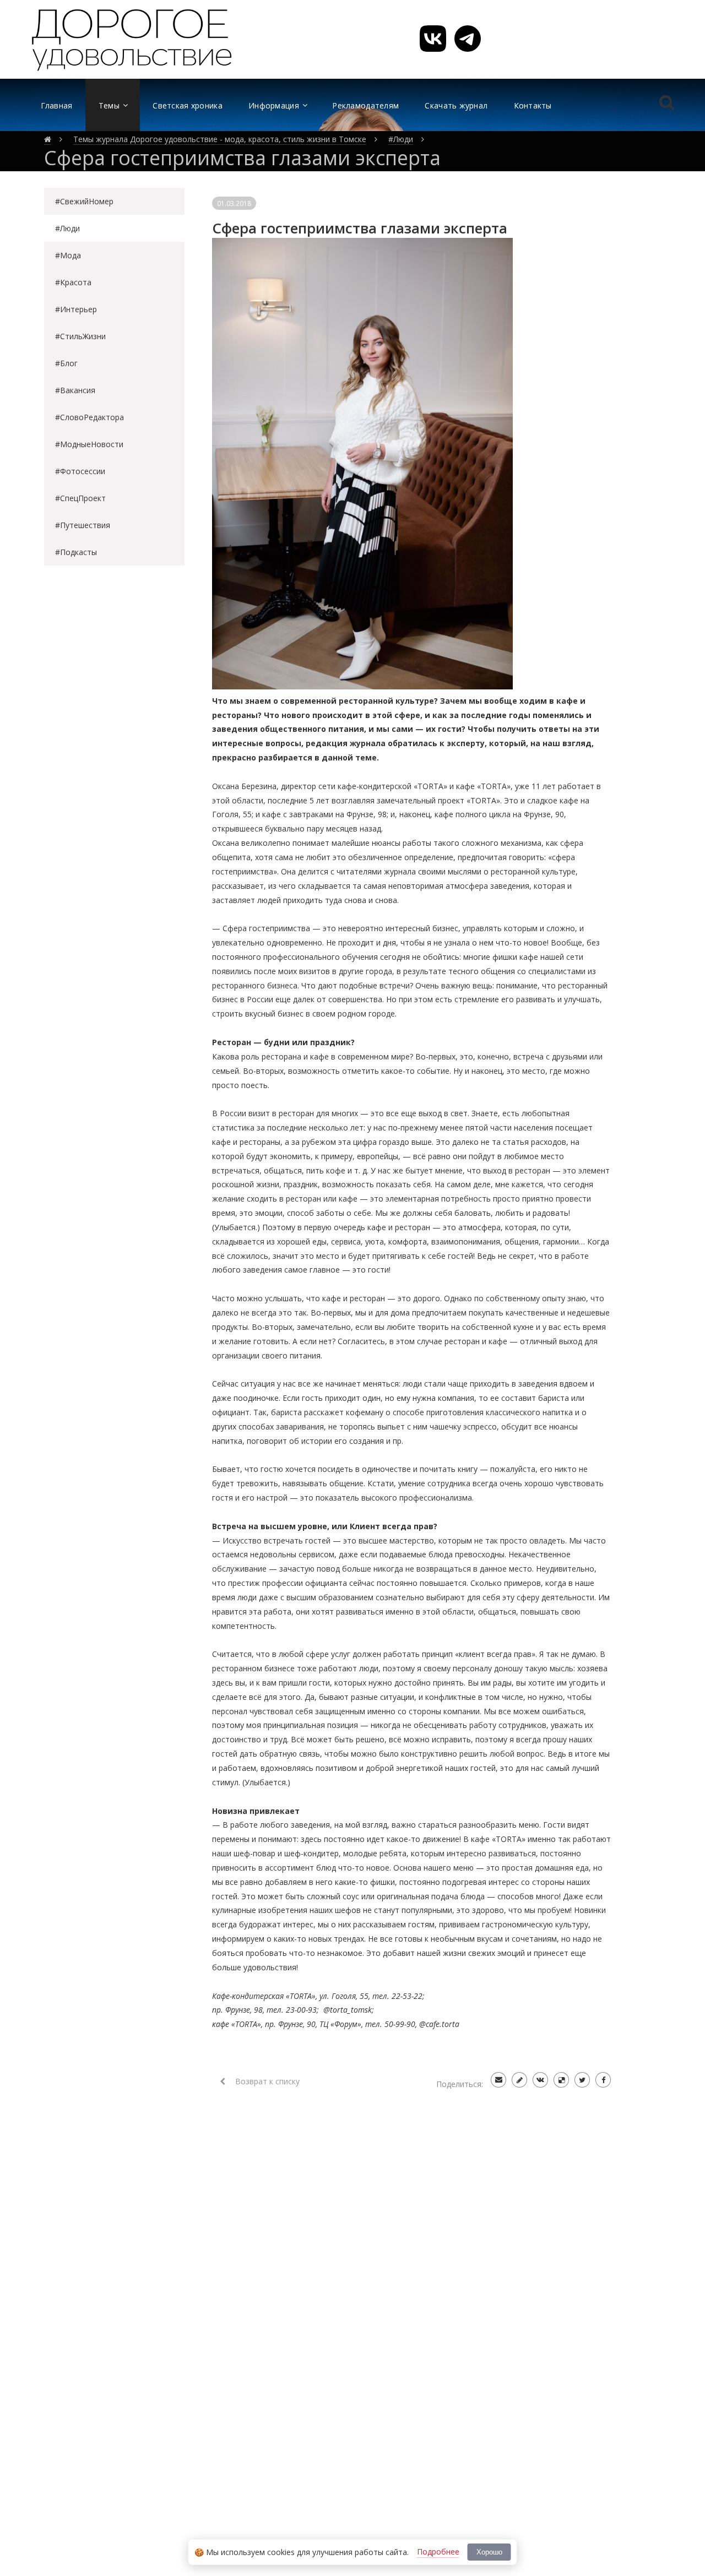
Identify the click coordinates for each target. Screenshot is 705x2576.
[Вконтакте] (540, 2080)
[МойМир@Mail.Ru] (498, 2080)
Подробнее (438, 2551)
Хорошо (489, 2552)
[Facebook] (603, 2080)
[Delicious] (561, 2080)
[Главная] (48, 139)
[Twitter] (582, 2080)
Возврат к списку (266, 2081)
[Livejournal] (519, 2080)
